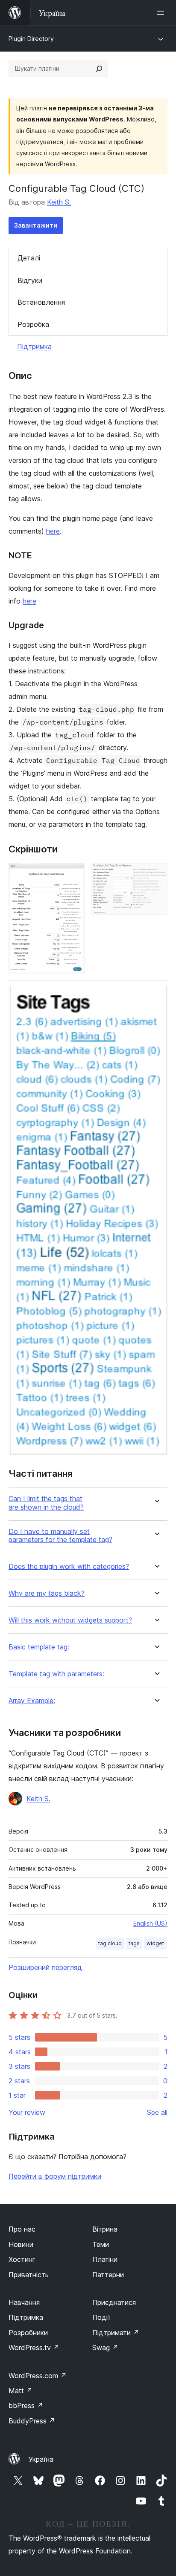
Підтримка (34, 347)
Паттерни (108, 2275)
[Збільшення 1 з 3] (73, 875)
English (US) (150, 1923)
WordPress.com (38, 2376)
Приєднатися (114, 2302)
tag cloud (110, 1943)
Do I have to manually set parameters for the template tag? (60, 1536)
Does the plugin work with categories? (69, 1567)
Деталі (29, 258)
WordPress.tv (34, 2348)
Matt (21, 2391)
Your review (27, 2112)
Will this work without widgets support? (70, 1620)
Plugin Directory (31, 39)
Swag (105, 2348)
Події (101, 2317)
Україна (41, 2459)
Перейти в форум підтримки (55, 2176)
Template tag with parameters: (56, 1674)
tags (134, 1943)
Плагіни (105, 2259)
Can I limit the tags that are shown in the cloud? (46, 1503)
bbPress (26, 2406)
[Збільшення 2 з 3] (156, 875)
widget (155, 1943)
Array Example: (32, 1701)
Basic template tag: (39, 1647)
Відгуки (30, 280)
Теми (101, 2244)
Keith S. (59, 202)
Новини (21, 2244)
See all (157, 2112)
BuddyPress (32, 2421)
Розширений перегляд (45, 1967)
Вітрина (105, 2229)
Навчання (24, 2302)
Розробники (28, 2333)
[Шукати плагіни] (99, 69)
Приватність (29, 2275)
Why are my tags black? (47, 1593)
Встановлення (41, 302)
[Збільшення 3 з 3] (156, 992)
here (53, 531)
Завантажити (36, 225)
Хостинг (22, 2259)
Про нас (22, 2229)
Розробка (33, 324)
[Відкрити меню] (162, 13)
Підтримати (116, 2333)
